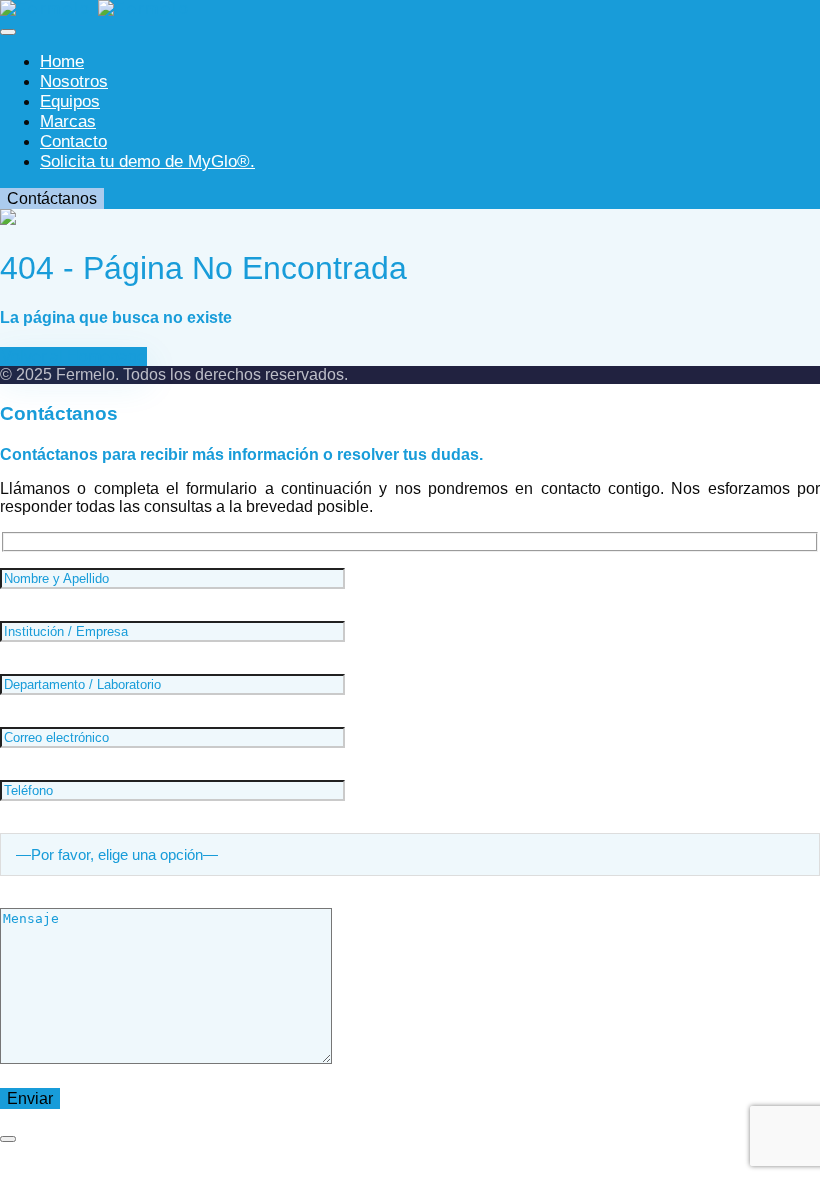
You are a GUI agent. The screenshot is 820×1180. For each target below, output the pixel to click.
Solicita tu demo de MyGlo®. (147, 161)
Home (62, 61)
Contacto (73, 141)
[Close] (8, 1139)
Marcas (68, 121)
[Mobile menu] (8, 32)
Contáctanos (52, 198)
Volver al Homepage (73, 356)
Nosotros (74, 81)
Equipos (70, 101)
